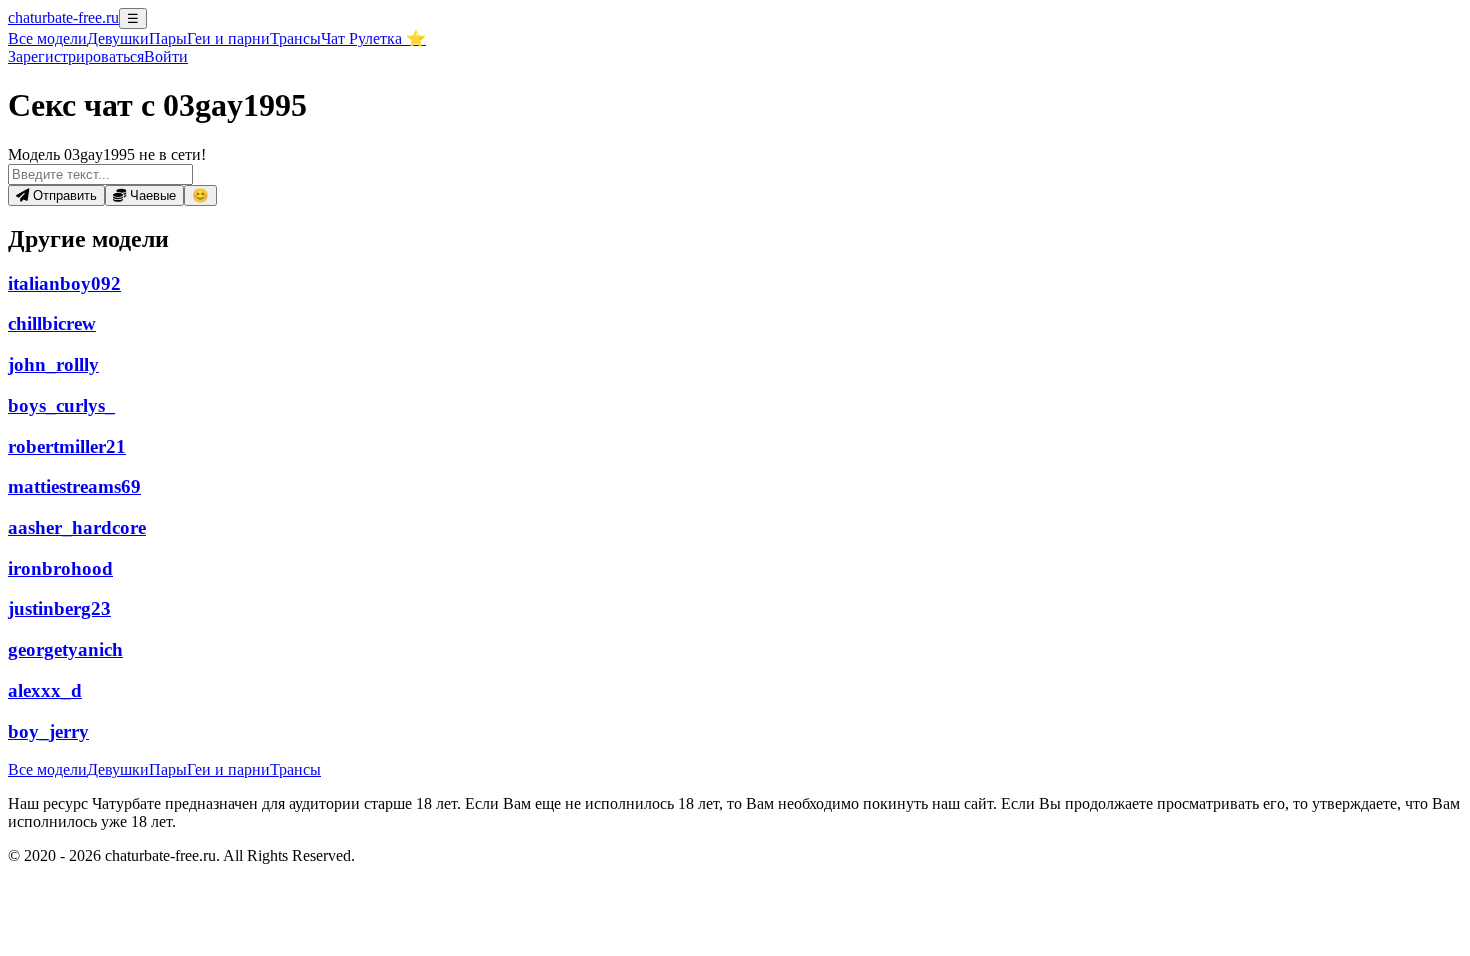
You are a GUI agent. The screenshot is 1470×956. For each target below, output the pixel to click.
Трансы (295, 38)
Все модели (47, 769)
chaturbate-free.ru (63, 17)
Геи (228, 38)
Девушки (118, 38)
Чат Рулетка (373, 38)
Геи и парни (228, 769)
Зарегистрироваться (76, 56)
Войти (166, 56)
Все (47, 38)
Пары (168, 38)
